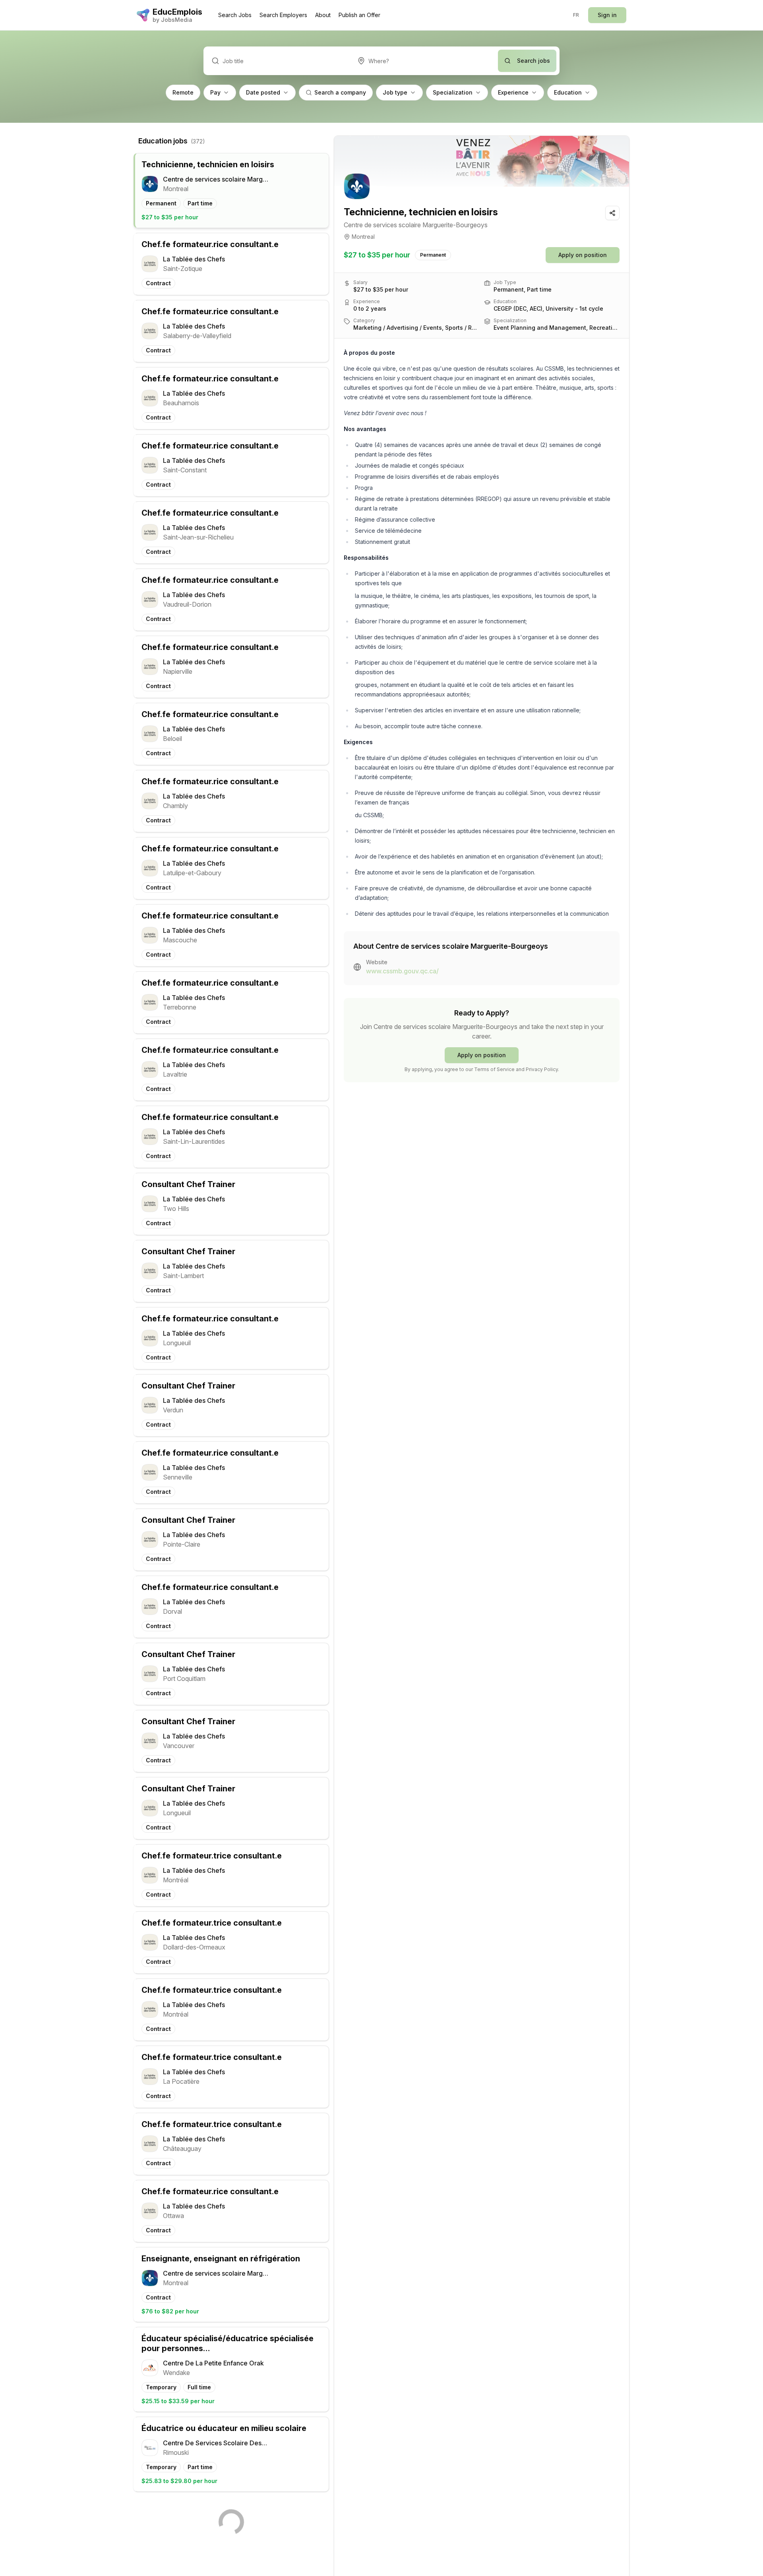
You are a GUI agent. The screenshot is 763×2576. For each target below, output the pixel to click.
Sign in (607, 15)
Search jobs (534, 61)
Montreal (363, 237)
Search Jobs (235, 15)
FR (576, 15)
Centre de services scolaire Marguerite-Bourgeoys (416, 225)
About (323, 15)
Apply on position (583, 255)
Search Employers (283, 15)
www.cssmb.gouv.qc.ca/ (402, 971)
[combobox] (424, 61)
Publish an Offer (359, 15)
